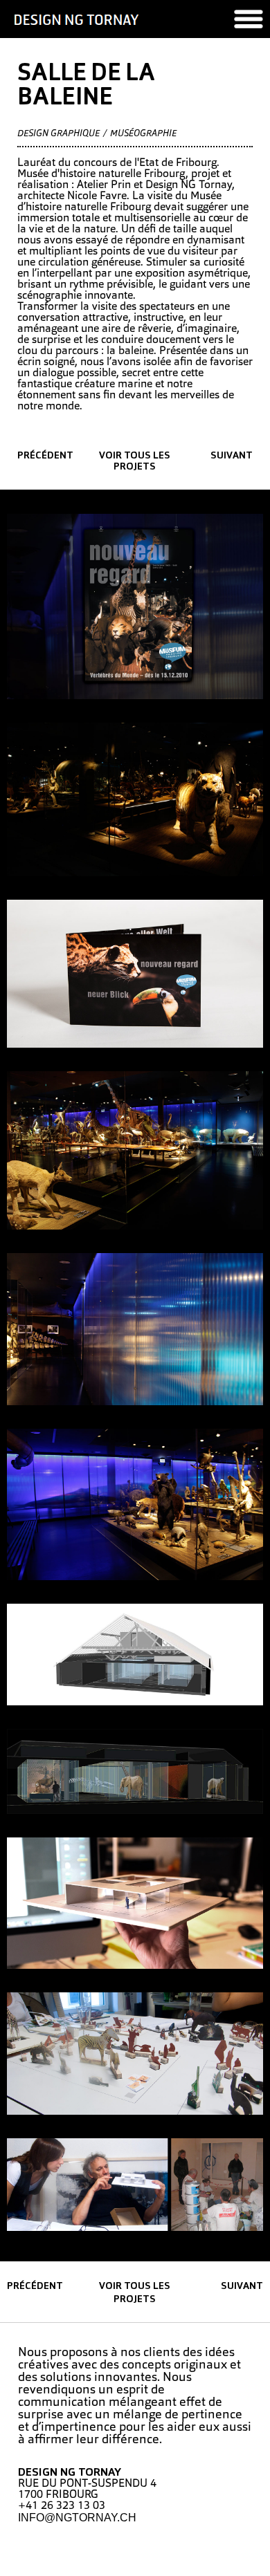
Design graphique (58, 134)
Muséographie (143, 134)
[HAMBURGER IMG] (249, 19)
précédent (45, 456)
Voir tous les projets (135, 462)
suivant (232, 456)
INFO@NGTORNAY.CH (77, 2518)
